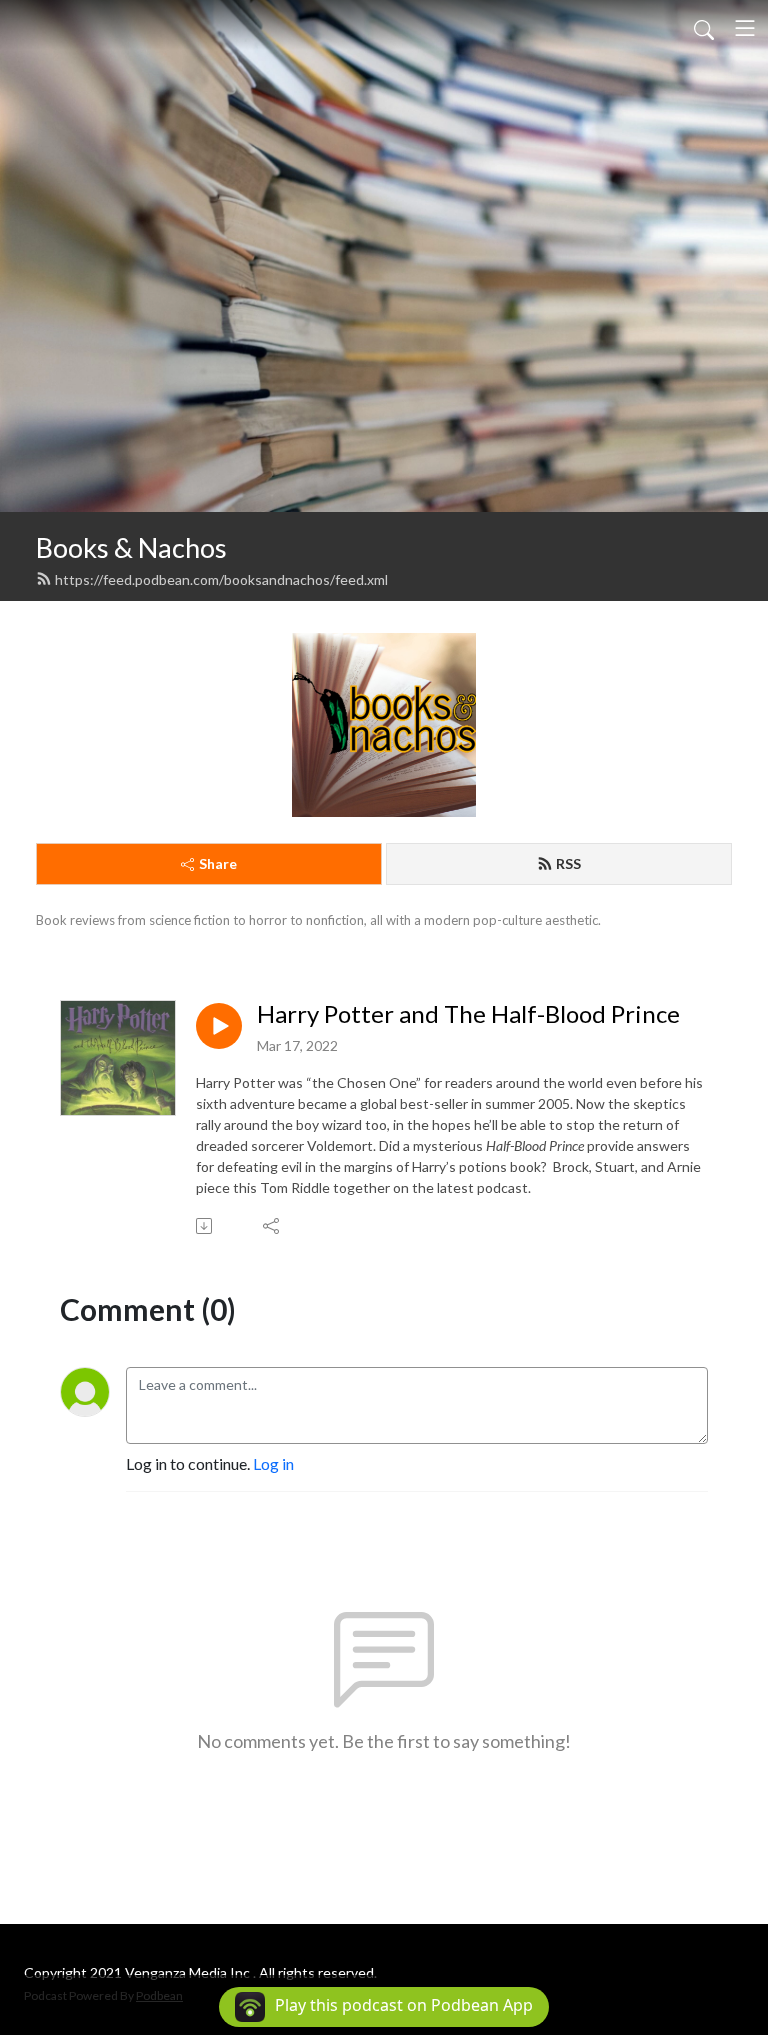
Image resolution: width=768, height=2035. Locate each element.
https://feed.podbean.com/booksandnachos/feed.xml (221, 579)
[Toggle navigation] (745, 28)
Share (218, 863)
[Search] (704, 28)
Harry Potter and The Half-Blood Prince (468, 1014)
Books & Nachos (131, 547)
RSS (568, 863)
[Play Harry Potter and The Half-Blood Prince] (219, 1026)
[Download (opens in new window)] (205, 1226)
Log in (273, 1463)
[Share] (272, 1226)
